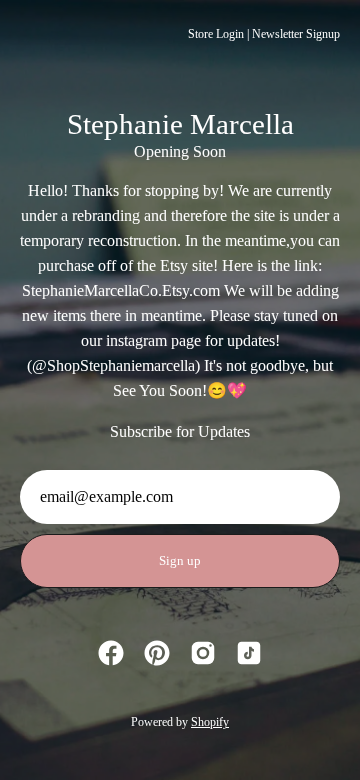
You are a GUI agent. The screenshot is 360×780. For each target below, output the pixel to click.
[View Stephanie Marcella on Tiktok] (249, 653)
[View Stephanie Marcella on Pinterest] (157, 653)
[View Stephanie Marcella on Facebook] (111, 653)
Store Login (216, 34)
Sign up (180, 561)
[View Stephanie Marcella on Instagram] (203, 653)
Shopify (210, 722)
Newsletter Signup (296, 34)
